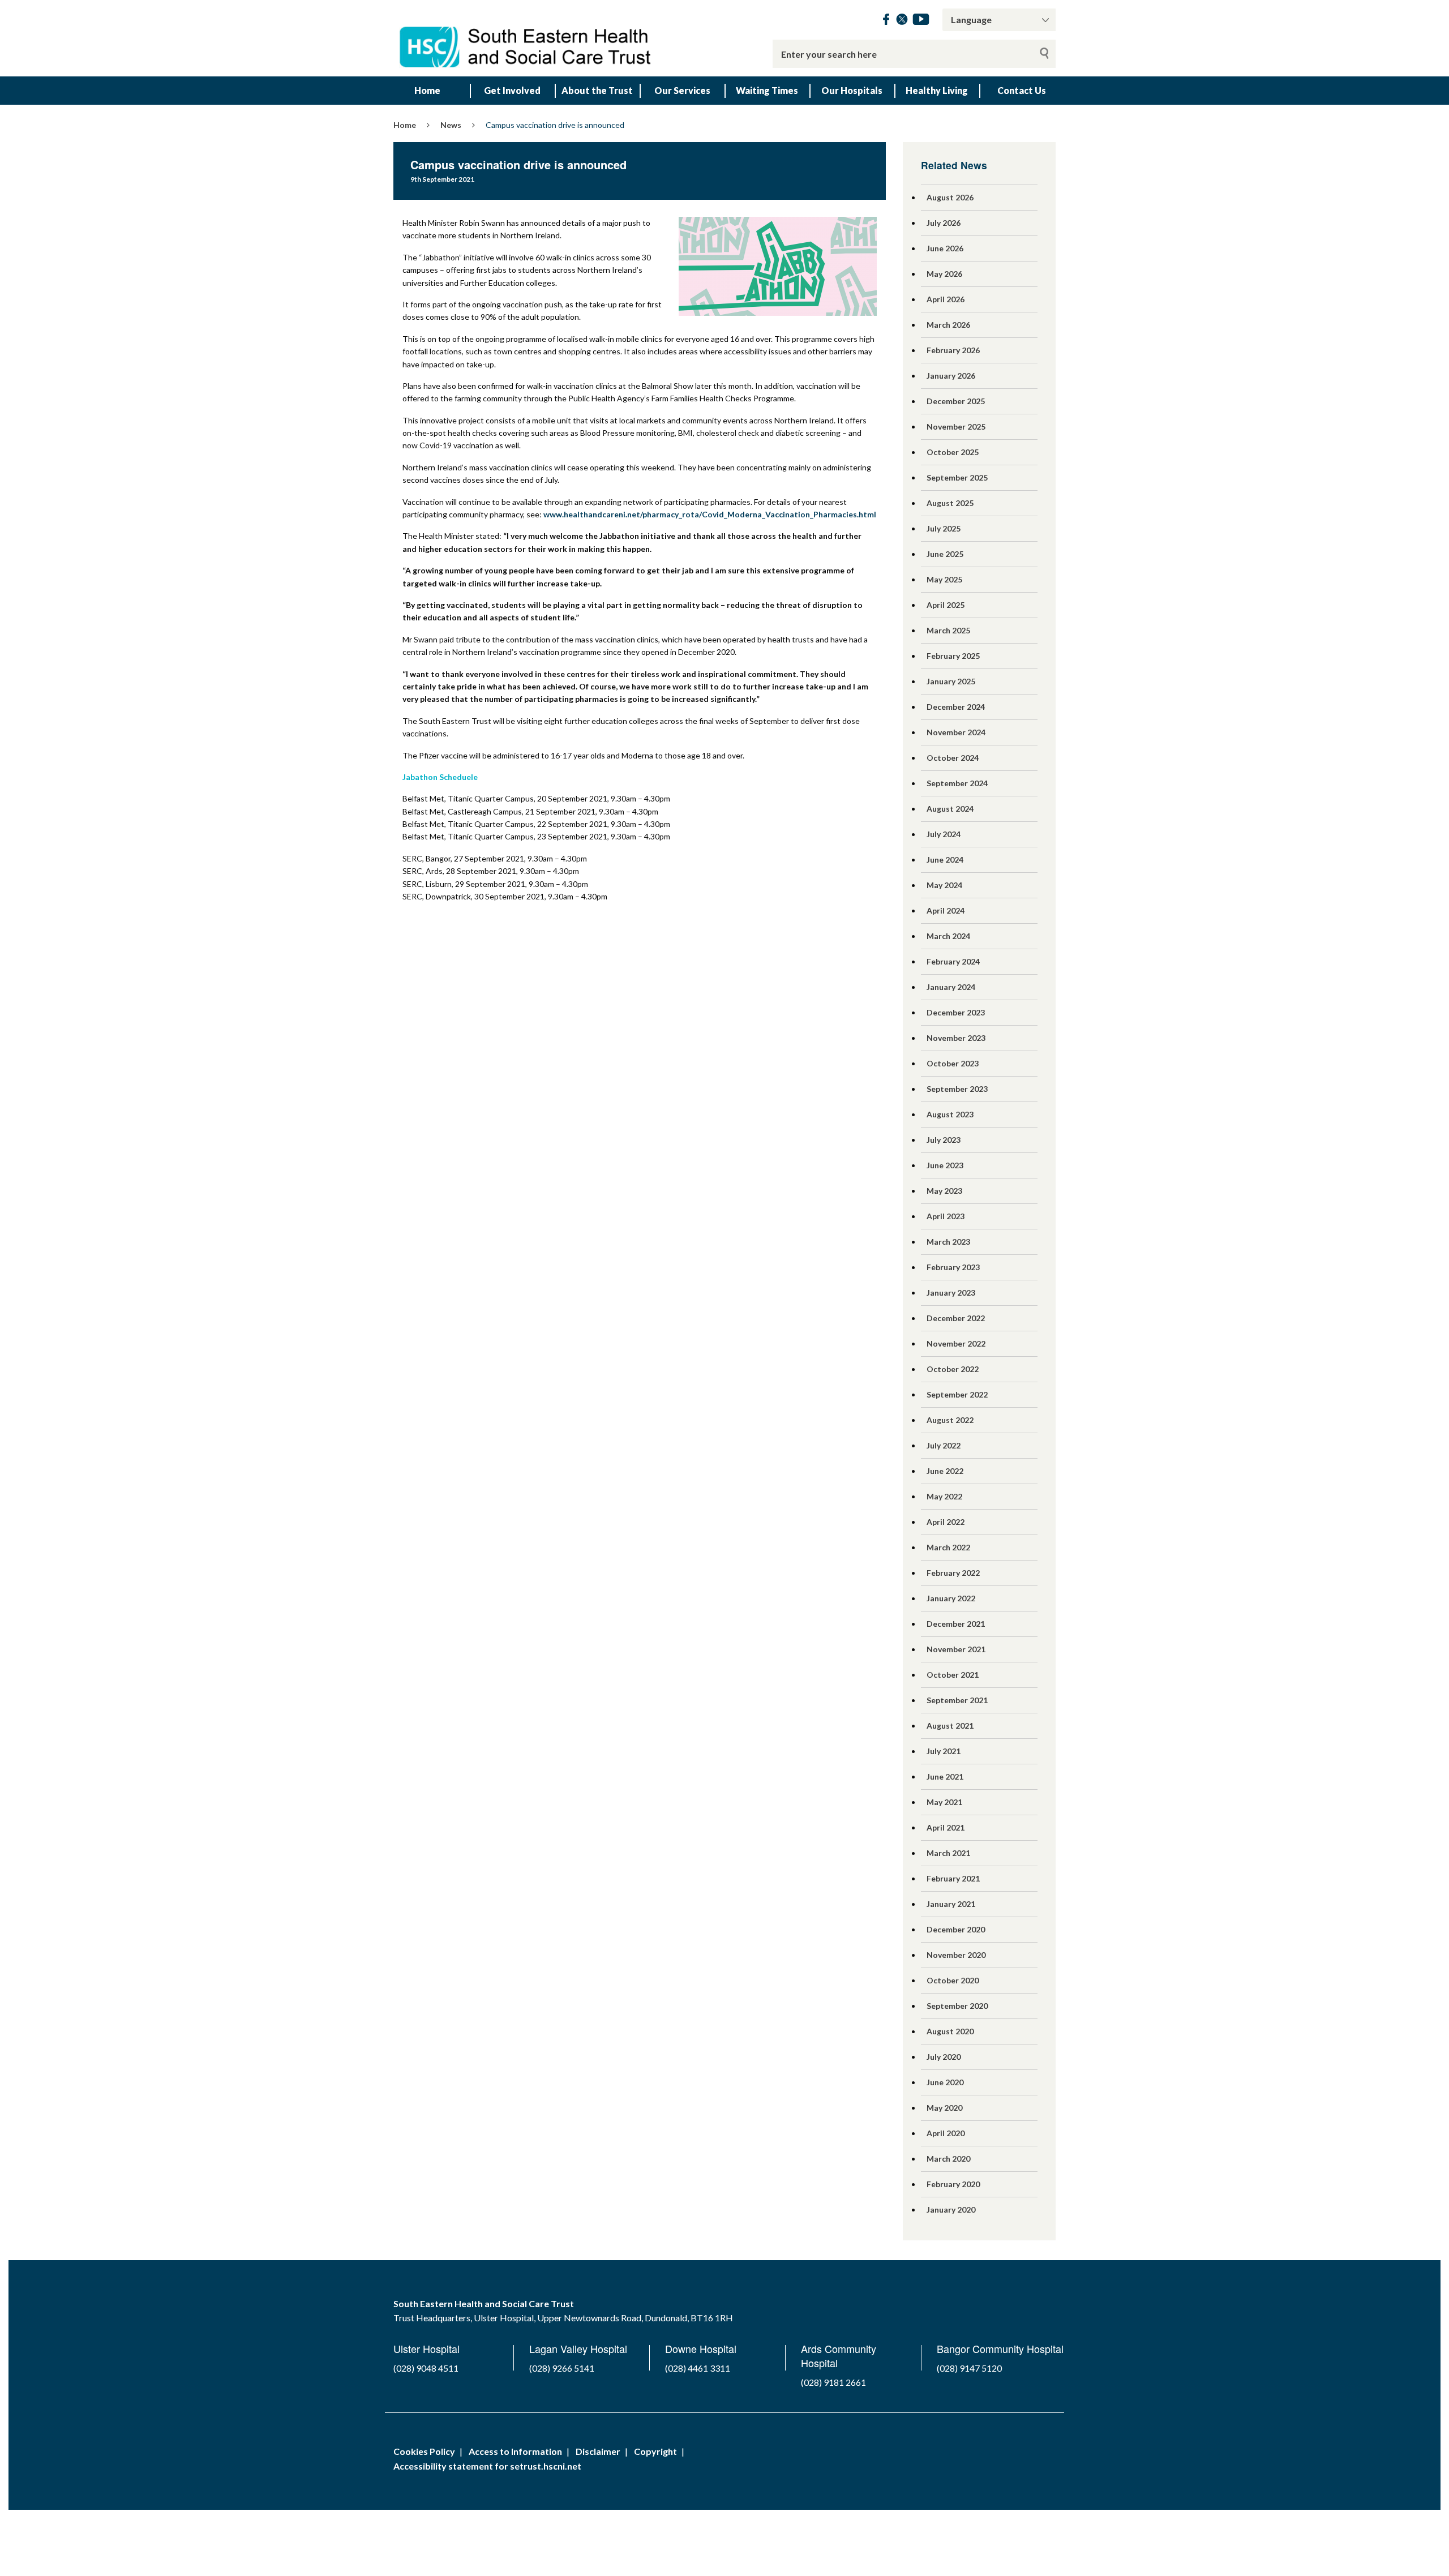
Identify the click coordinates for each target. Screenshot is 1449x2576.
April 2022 (946, 1522)
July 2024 (944, 834)
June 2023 (945, 1165)
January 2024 (951, 987)
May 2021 (944, 1802)
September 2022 (957, 1394)
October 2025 (953, 452)
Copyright (655, 2451)
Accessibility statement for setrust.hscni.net (487, 2466)
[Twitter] (902, 21)
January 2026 (951, 376)
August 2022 (950, 1420)
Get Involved (512, 90)
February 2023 (953, 1267)
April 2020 (946, 2133)
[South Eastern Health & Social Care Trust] (526, 38)
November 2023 (956, 1038)
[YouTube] (921, 21)
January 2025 (951, 681)
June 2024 (945, 860)
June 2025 (945, 554)
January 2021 (951, 1904)
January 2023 (951, 1293)
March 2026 (948, 325)
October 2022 (953, 1369)
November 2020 (956, 1955)
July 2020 (944, 2057)
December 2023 (956, 1012)
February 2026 (953, 350)
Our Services (682, 90)
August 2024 (950, 809)
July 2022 (944, 1445)
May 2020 (944, 2108)
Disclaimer (598, 2451)
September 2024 (957, 783)
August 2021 (950, 1726)
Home (427, 90)
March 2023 (948, 1242)
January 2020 (951, 2209)
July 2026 (944, 223)
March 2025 (948, 630)
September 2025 (957, 477)
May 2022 (944, 1496)
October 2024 (953, 758)
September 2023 (957, 1089)
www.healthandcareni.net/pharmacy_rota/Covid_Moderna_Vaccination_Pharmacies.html (710, 514)
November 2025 (956, 427)
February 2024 (953, 961)
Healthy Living (937, 90)
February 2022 (953, 1573)
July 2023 (944, 1140)
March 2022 (948, 1547)
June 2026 (945, 248)
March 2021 (948, 1853)
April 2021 (946, 1827)
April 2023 (946, 1216)
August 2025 (950, 503)
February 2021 (953, 1878)
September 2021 (957, 1700)
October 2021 (953, 1675)
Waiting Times (767, 90)
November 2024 (956, 732)
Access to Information (515, 2451)
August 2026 (950, 197)
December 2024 (956, 707)
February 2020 (953, 2184)
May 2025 (944, 579)
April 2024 (946, 910)
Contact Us (1022, 90)
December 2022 (956, 1318)
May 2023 (944, 1191)
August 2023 (950, 1114)
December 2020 (956, 1929)
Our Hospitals (852, 90)
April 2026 (946, 299)
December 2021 (956, 1624)
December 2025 (956, 401)
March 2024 (948, 936)
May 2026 (944, 274)
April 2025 (946, 605)
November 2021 (956, 1649)
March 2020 (948, 2159)
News (451, 125)
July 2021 (944, 1751)
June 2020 (945, 2082)
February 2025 (953, 656)
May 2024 (944, 885)
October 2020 (953, 1980)
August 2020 (950, 2031)
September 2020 (957, 2006)
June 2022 (945, 1471)
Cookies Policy (424, 2451)
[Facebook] (886, 21)
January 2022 (951, 1598)
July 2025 (944, 528)
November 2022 (956, 1343)
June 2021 (945, 1776)
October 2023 (953, 1063)
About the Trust (597, 90)
